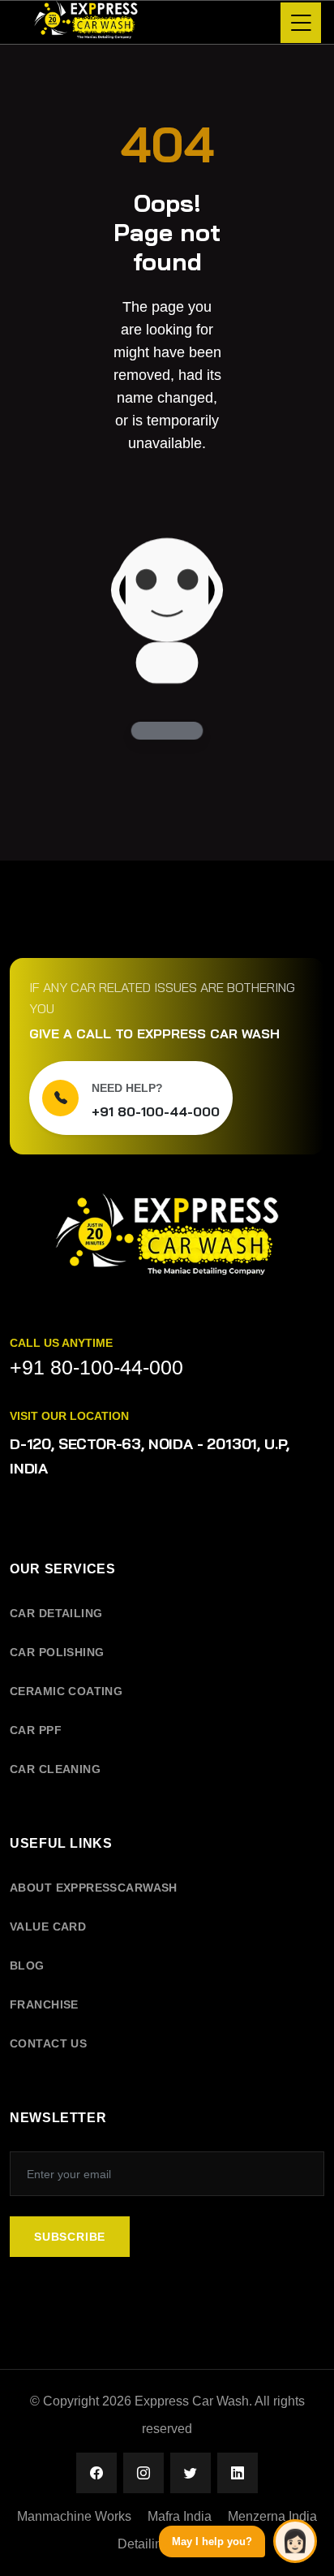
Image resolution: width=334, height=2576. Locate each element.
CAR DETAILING (56, 1613)
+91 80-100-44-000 (156, 1111)
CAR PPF (36, 1730)
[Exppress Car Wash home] (167, 1246)
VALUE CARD (48, 1927)
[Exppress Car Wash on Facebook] (96, 2473)
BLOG (27, 1965)
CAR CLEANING (55, 1769)
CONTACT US (48, 2043)
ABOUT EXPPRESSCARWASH (94, 1888)
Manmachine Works (74, 2516)
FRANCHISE (44, 2004)
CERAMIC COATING (66, 1691)
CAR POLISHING (57, 1652)
